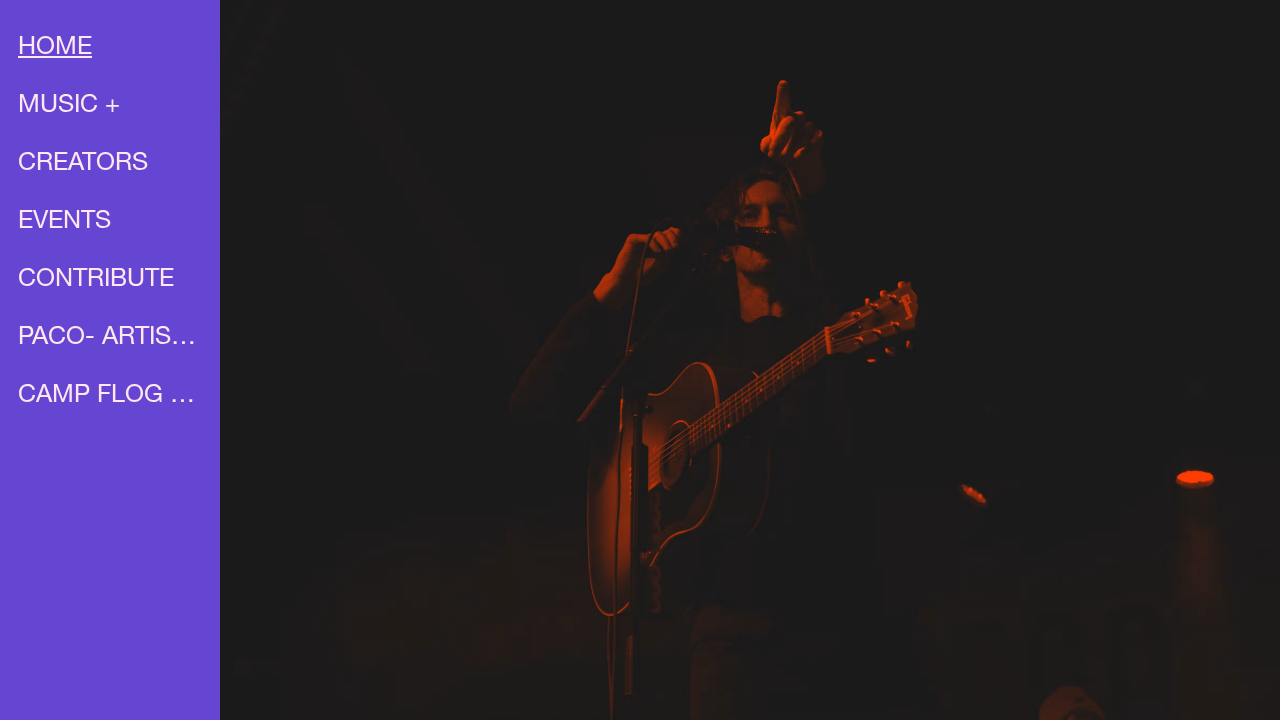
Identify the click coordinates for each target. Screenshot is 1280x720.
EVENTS (64, 222)
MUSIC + (69, 106)
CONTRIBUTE (96, 280)
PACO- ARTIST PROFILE (112, 338)
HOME (55, 48)
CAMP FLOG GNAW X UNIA (112, 396)
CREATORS (83, 164)
